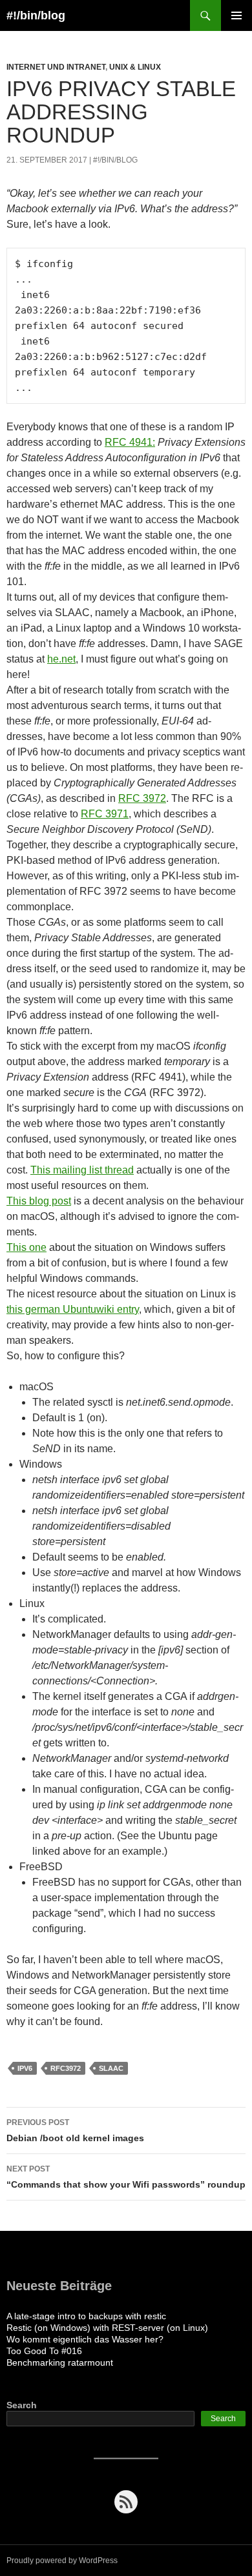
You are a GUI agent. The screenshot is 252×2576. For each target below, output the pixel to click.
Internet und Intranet (56, 67)
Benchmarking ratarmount (60, 2362)
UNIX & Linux (135, 67)
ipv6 (25, 2068)
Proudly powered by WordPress (62, 2561)
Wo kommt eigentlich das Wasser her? (85, 2339)
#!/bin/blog (36, 15)
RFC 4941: (130, 442)
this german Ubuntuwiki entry (73, 1309)
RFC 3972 (142, 798)
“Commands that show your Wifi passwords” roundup (126, 2177)
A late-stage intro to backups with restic (86, 2316)
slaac (111, 2068)
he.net (61, 659)
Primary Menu (236, 15)
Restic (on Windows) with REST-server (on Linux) (107, 2328)
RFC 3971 (105, 814)
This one (26, 1247)
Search (22, 2405)
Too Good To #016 (44, 2351)
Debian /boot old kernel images (75, 2131)
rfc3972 (66, 2068)
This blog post (39, 1201)
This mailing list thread (82, 1170)
